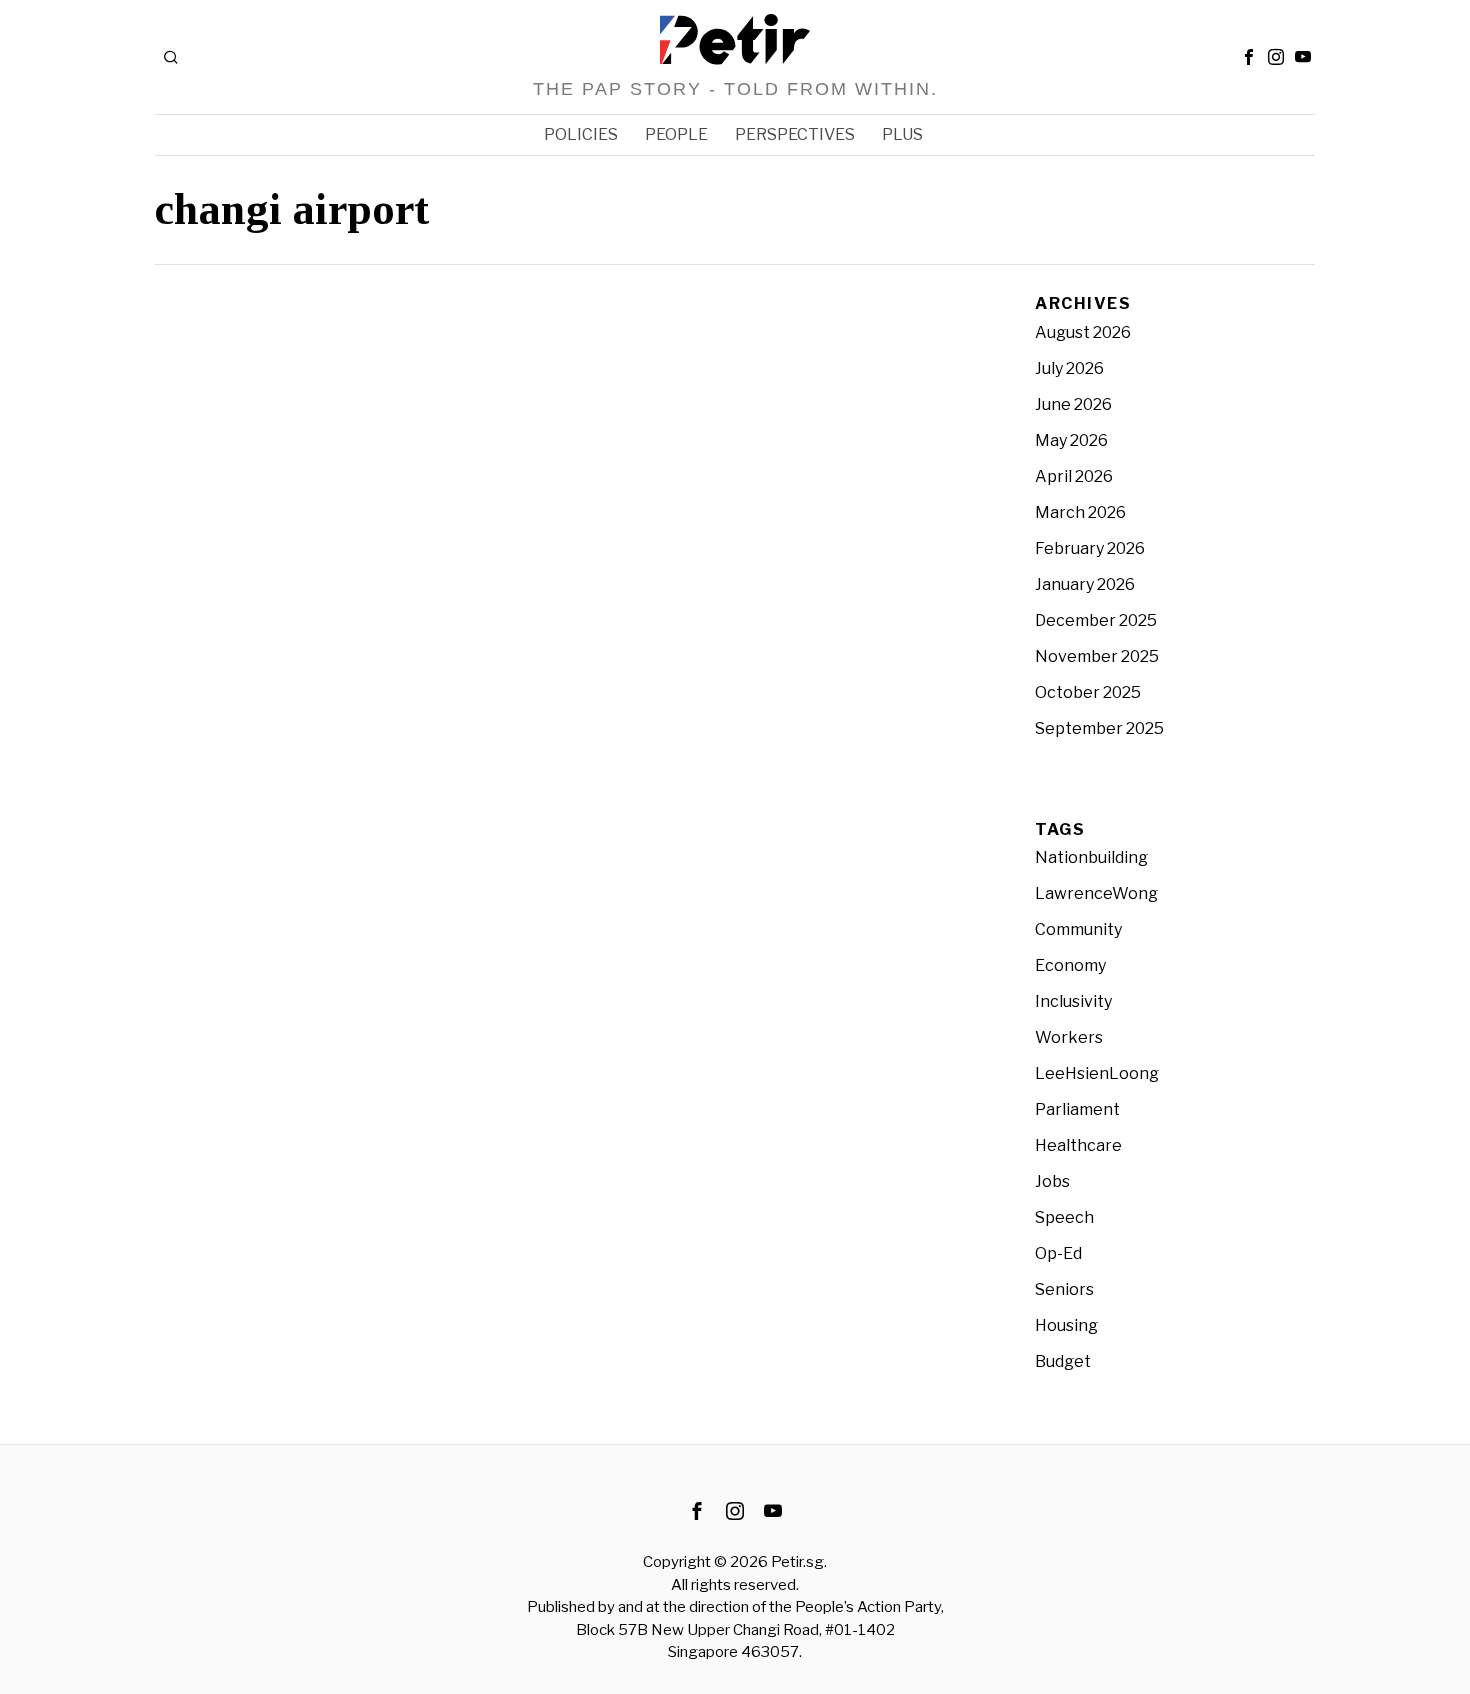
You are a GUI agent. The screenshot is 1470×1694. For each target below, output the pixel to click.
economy (1070, 965)
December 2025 (1096, 620)
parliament (1077, 1109)
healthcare (1078, 1145)
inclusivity (1073, 1001)
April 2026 (1074, 476)
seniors (1064, 1289)
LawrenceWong (1096, 893)
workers (1069, 1037)
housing (1066, 1325)
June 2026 (1073, 404)
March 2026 (1080, 512)
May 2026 (1071, 440)
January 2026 (1085, 584)
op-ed (1058, 1253)
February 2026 (1090, 548)
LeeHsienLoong (1097, 1073)
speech (1064, 1217)
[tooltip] (1249, 57)
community (1078, 929)
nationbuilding (1091, 857)
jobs (1052, 1181)
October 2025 (1088, 692)
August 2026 (1083, 332)
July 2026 (1069, 368)
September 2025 (1099, 728)
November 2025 (1097, 656)
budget (1063, 1361)
